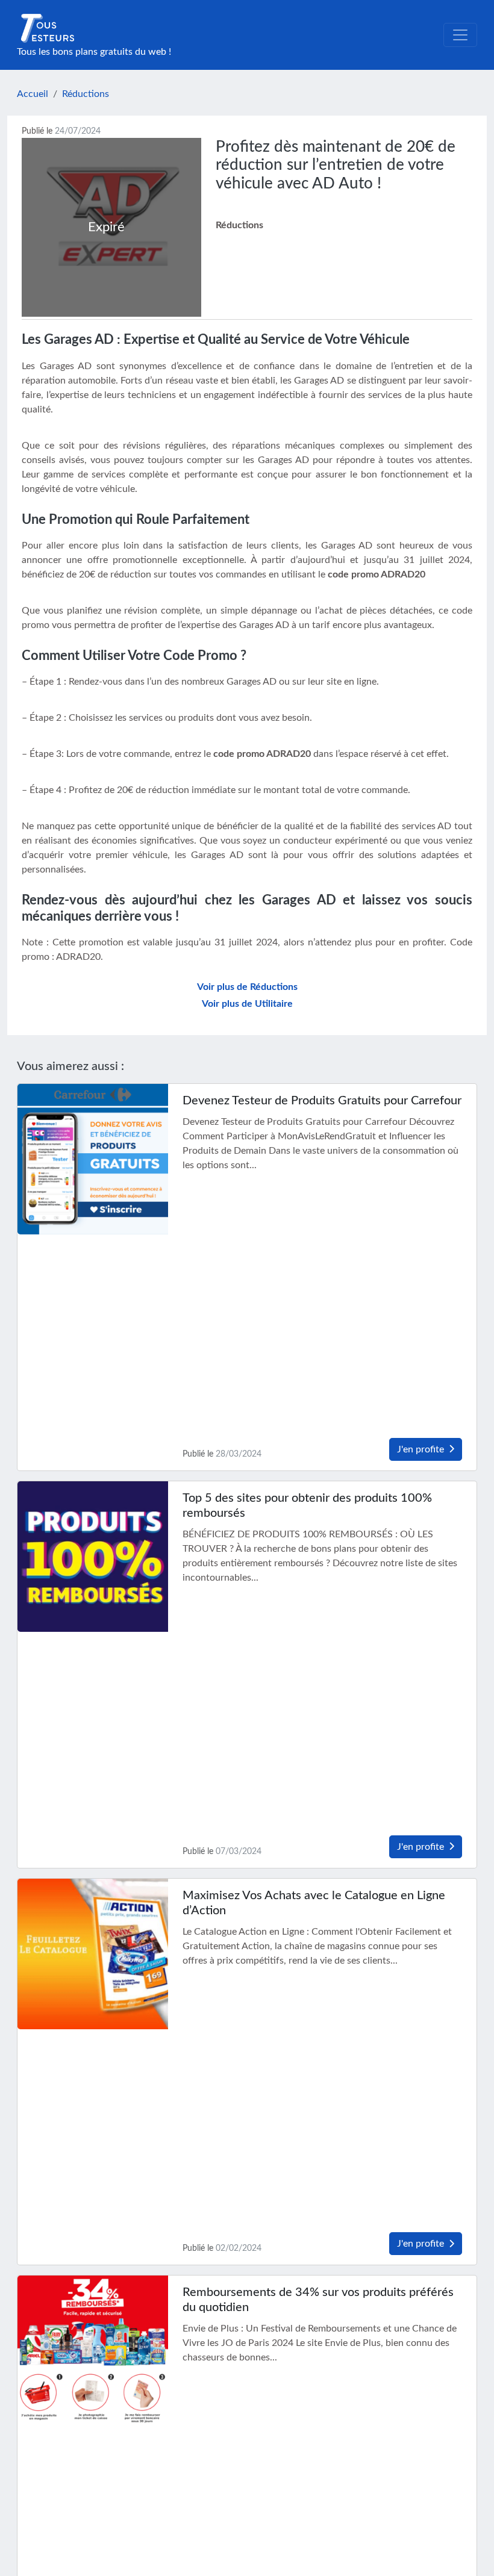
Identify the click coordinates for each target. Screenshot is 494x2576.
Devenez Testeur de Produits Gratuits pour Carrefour (322, 1101)
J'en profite (421, 1449)
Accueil (33, 94)
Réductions (86, 94)
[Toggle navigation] (460, 35)
